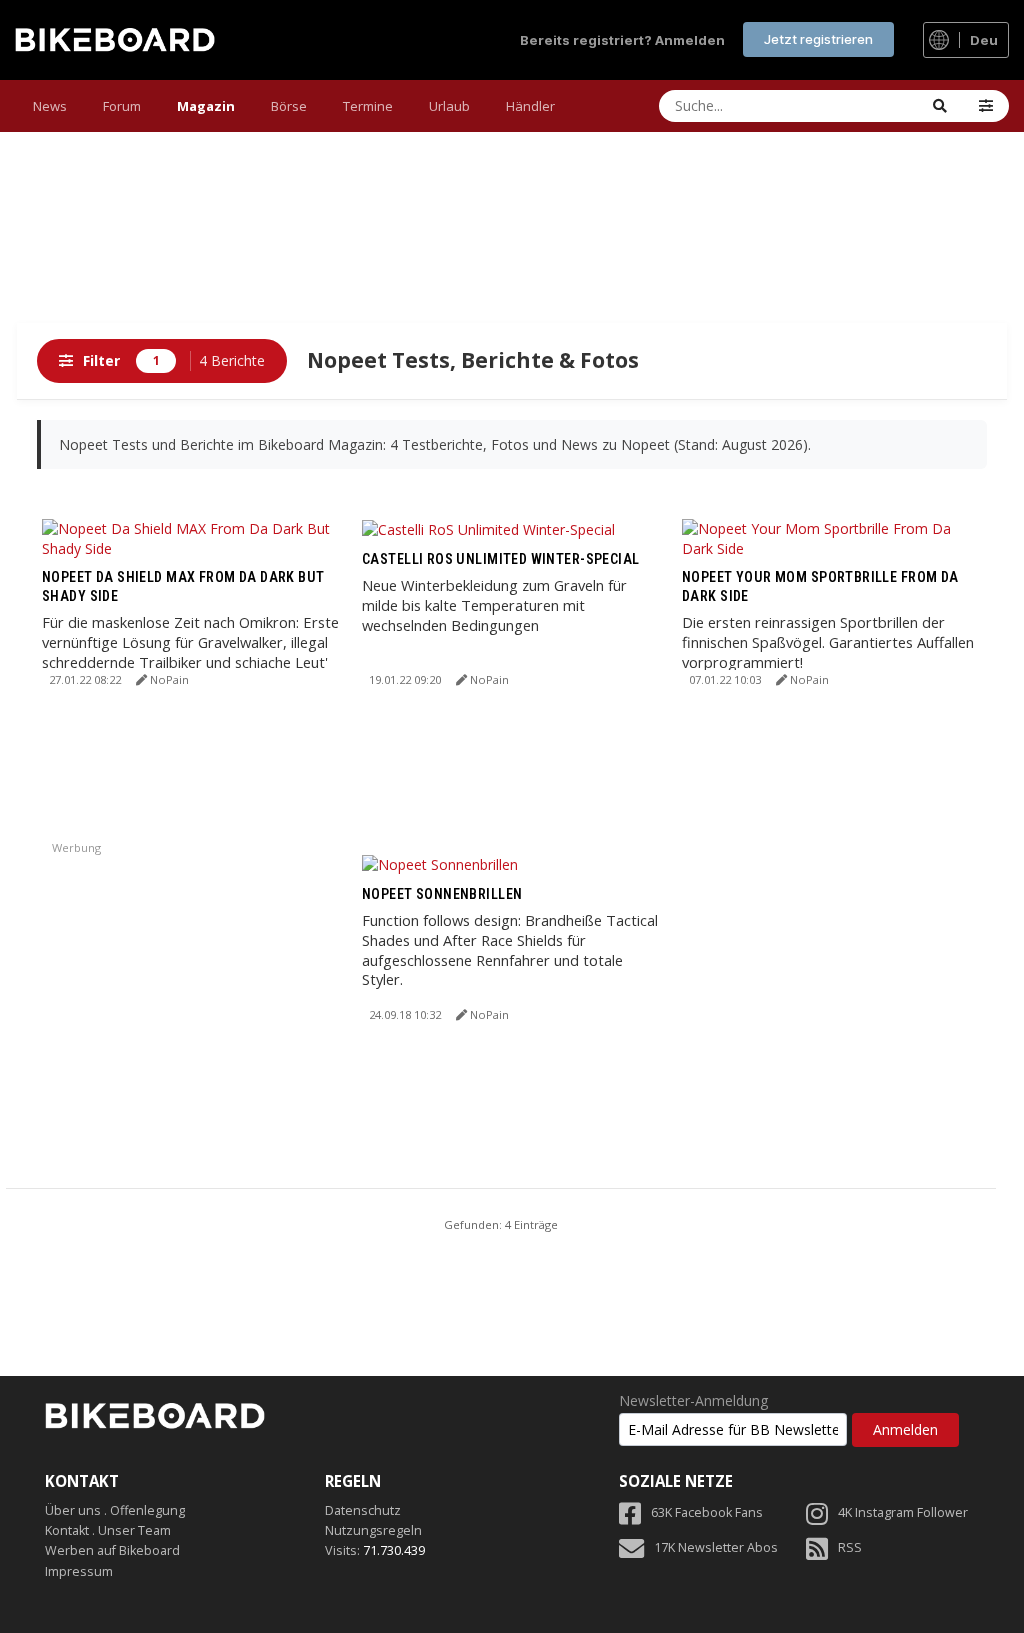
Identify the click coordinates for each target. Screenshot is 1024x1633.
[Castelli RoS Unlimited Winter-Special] (488, 528)
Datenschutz (363, 1510)
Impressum (79, 1571)
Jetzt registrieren (818, 39)
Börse (289, 106)
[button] (986, 106)
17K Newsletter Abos (716, 1547)
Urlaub (449, 106)
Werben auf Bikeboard (112, 1550)
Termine (368, 106)
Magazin (206, 106)
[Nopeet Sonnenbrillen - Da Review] (440, 863)
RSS (850, 1547)
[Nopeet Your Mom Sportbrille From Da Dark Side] (832, 536)
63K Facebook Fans (707, 1512)
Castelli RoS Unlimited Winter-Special (501, 559)
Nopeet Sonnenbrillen (442, 894)
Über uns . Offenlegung (115, 1510)
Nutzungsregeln (373, 1530)
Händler (530, 106)
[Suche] (940, 106)
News (50, 106)
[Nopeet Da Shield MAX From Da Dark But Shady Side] (192, 536)
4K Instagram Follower (903, 1512)
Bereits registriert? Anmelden (622, 40)
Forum (122, 106)
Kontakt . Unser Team (108, 1530)
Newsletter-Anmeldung (693, 1401)
